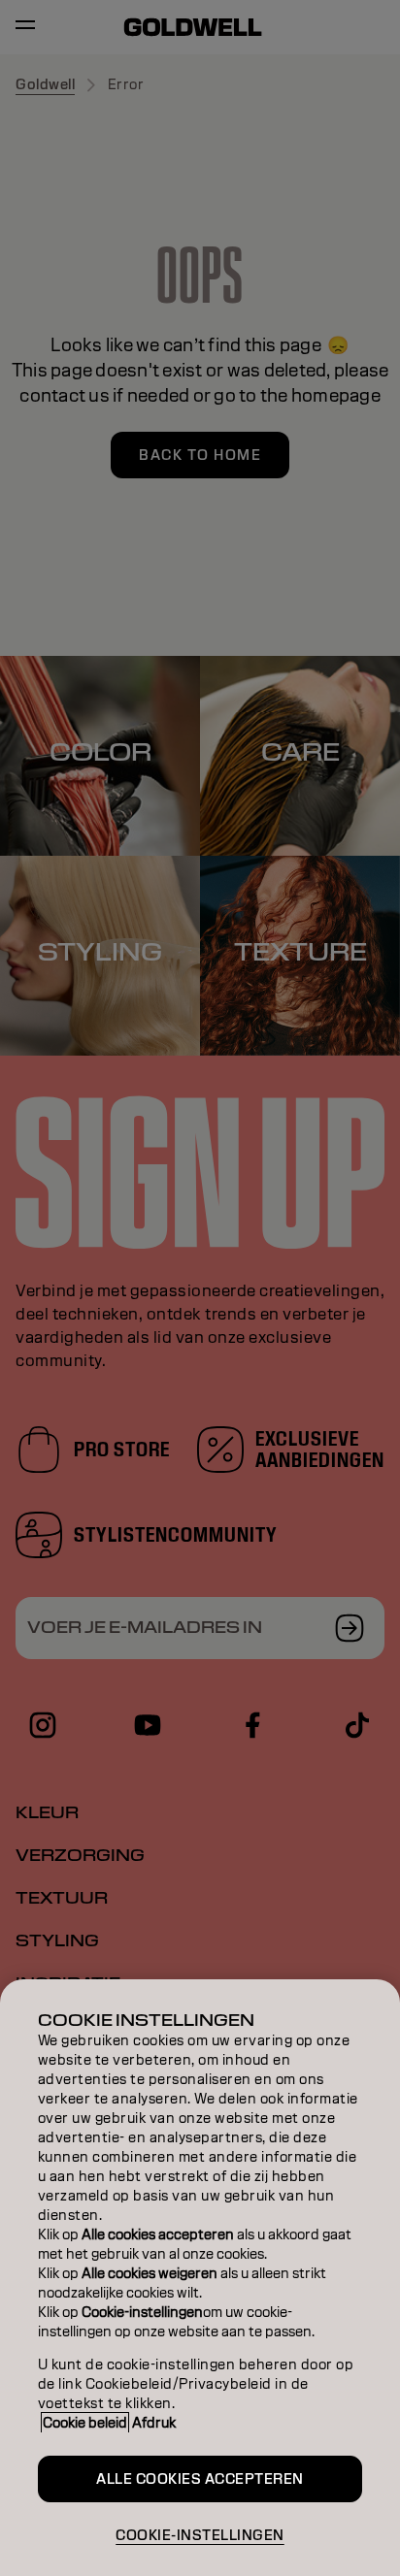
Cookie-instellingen (200, 2535)
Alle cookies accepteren (200, 2479)
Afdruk (154, 2423)
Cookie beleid (85, 2423)
